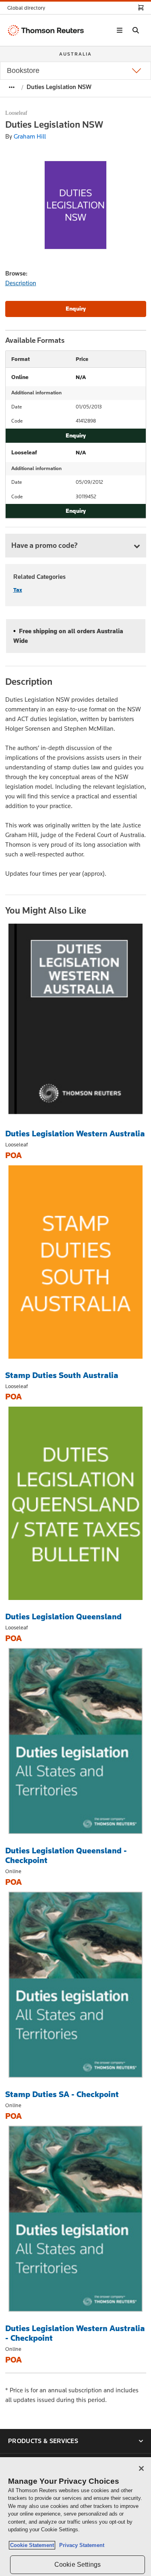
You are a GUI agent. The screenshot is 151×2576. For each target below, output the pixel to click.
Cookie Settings (78, 2565)
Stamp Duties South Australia (62, 1375)
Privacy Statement (80, 2545)
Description (21, 283)
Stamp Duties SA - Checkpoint (62, 2094)
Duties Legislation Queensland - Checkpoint (66, 1855)
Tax (18, 590)
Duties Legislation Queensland (63, 1616)
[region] (75, 2517)
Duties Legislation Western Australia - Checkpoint (75, 2333)
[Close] (141, 2468)
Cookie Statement (32, 2545)
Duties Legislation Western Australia (75, 1134)
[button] (29, 8)
